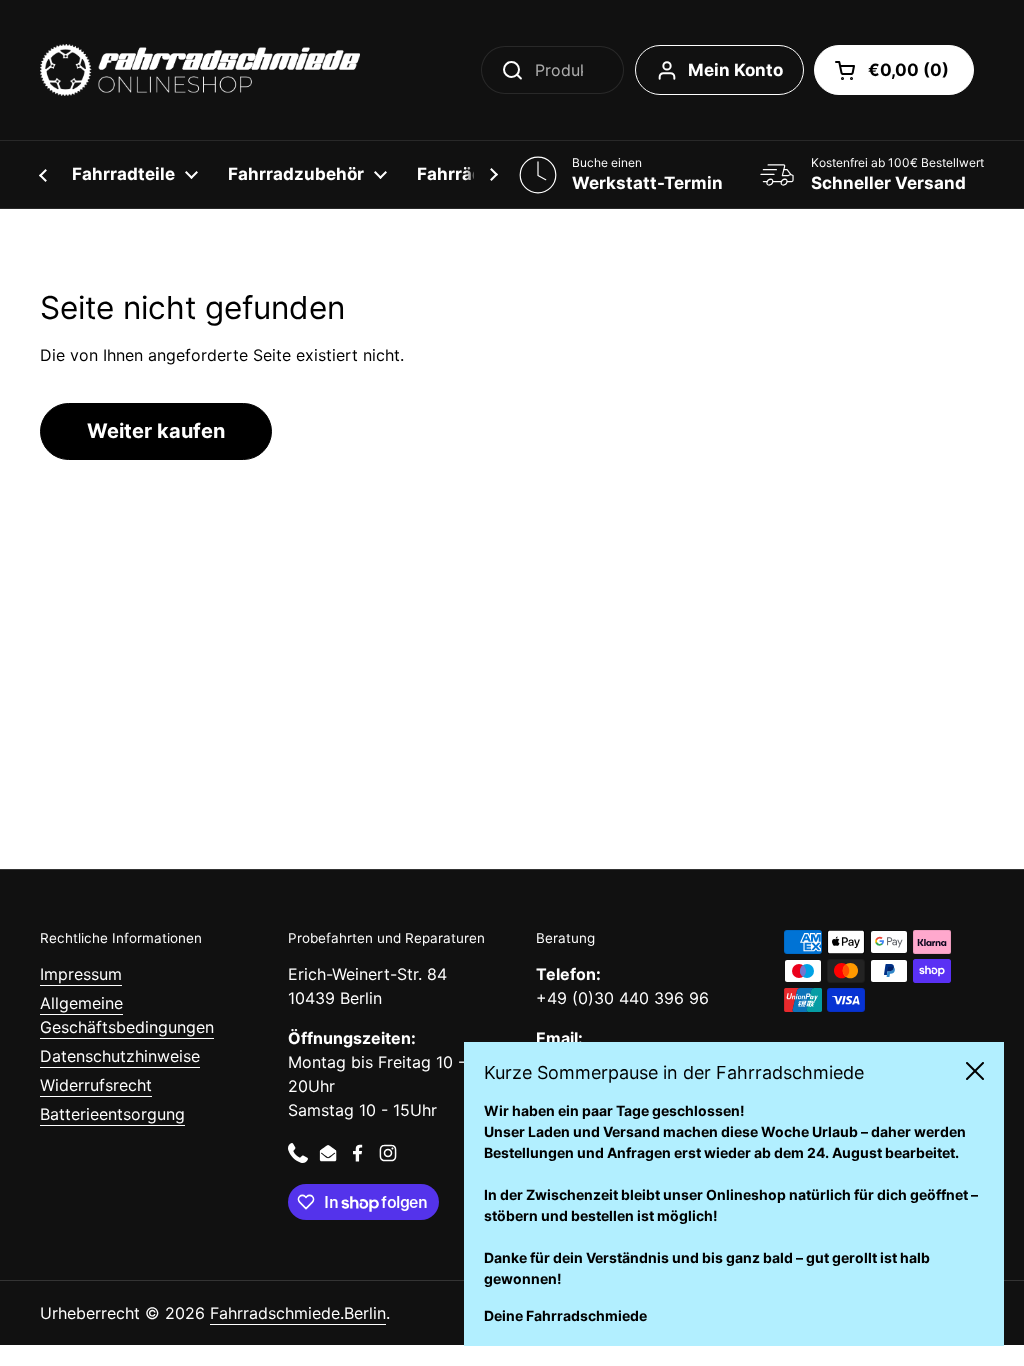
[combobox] (552, 70)
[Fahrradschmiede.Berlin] (200, 70)
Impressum (81, 974)
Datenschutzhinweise (120, 1056)
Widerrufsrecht (96, 1085)
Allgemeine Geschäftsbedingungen (127, 1015)
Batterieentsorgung (112, 1114)
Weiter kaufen (156, 431)
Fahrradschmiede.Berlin (298, 1313)
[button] (894, 70)
